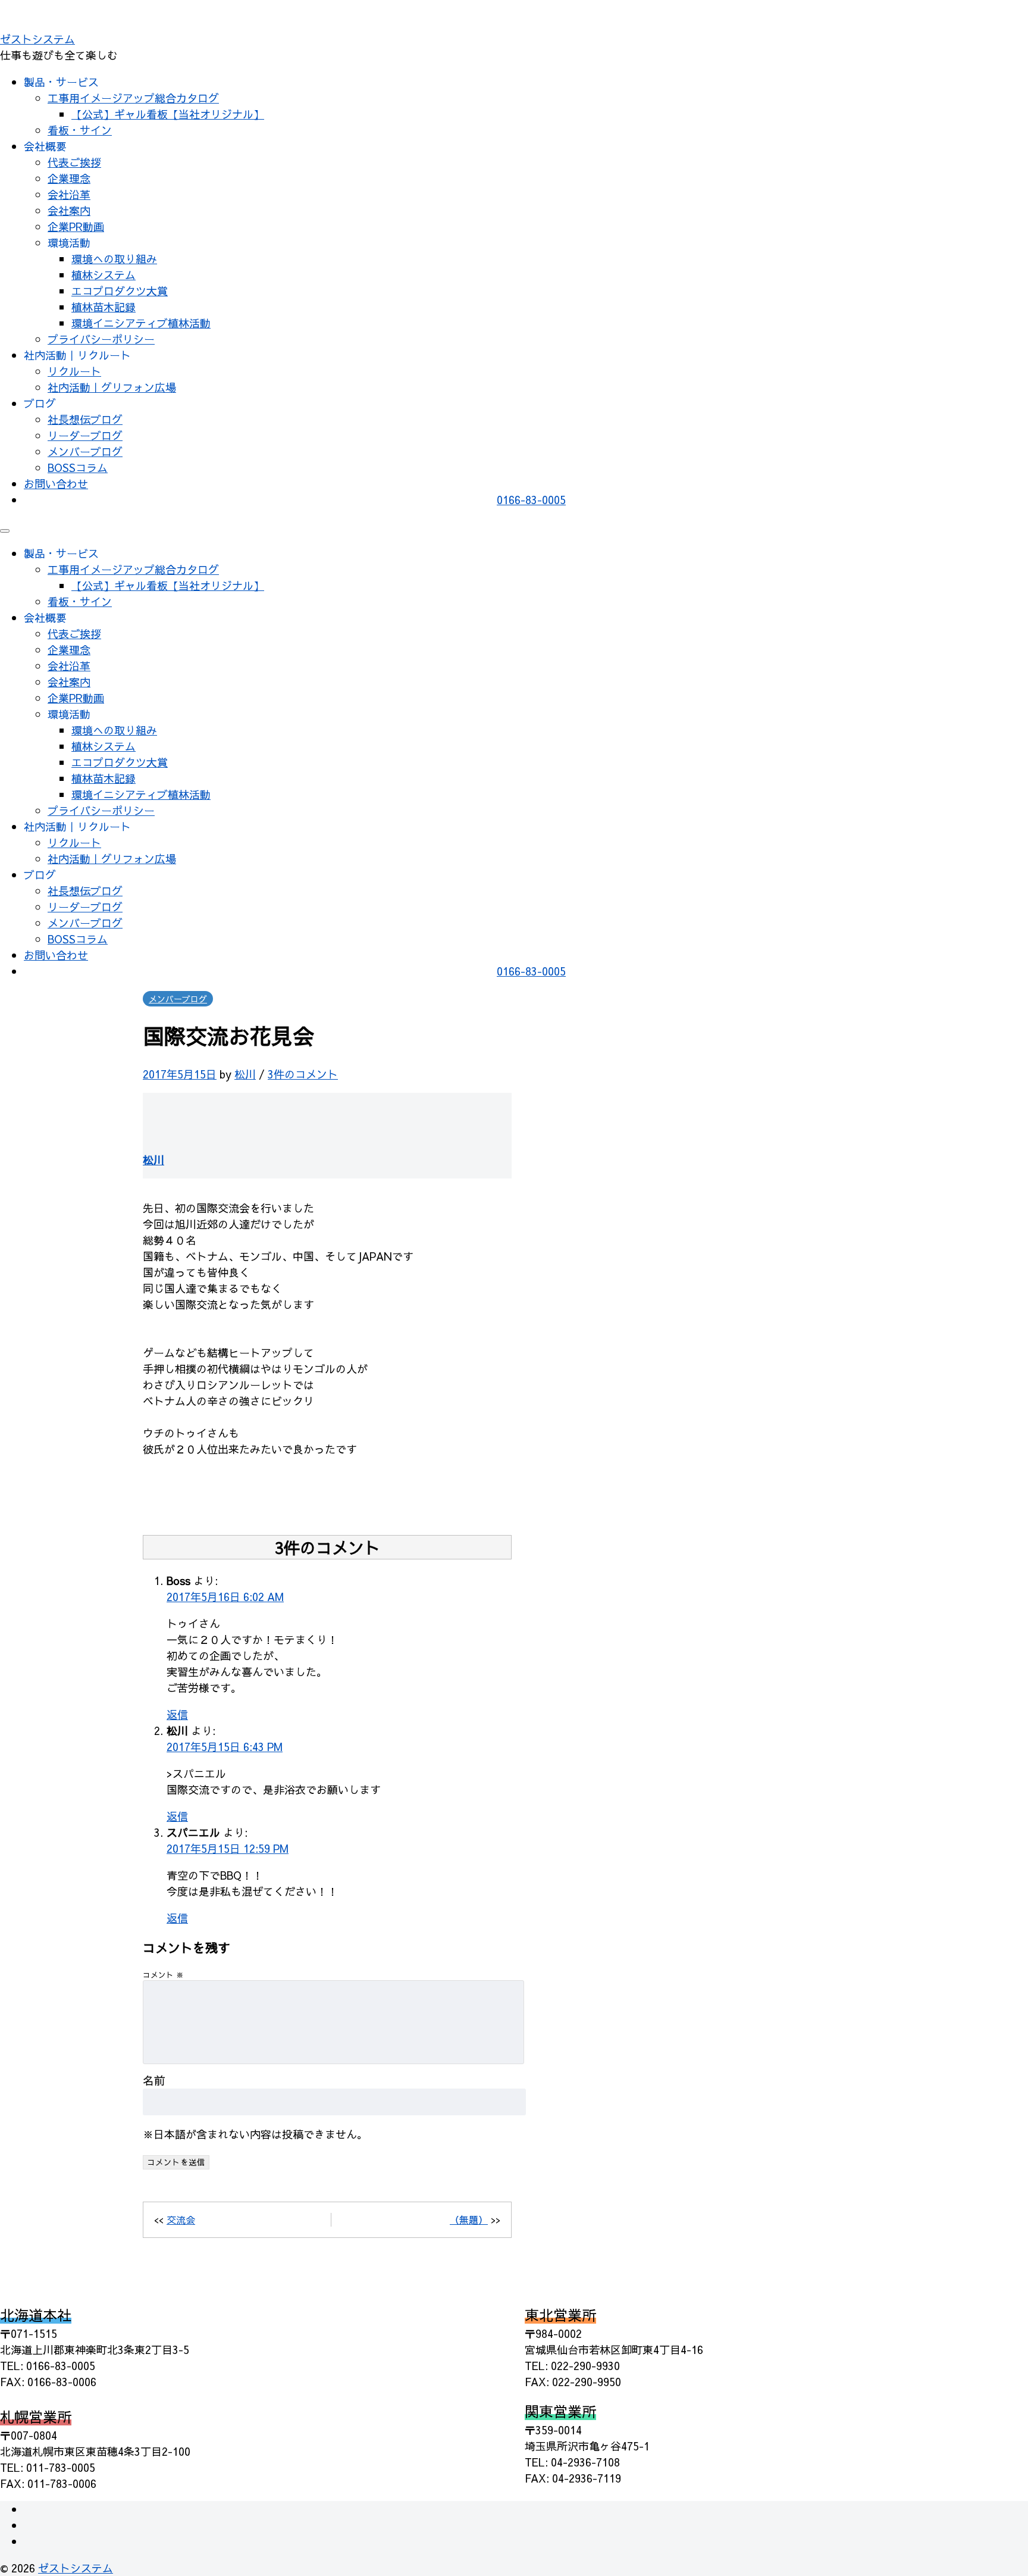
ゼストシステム (37, 39)
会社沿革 (69, 194)
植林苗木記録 (104, 307)
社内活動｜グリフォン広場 (112, 387)
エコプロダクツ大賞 (120, 291)
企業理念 (69, 178)
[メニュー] (5, 531)
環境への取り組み (114, 259)
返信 (177, 1714)
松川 (245, 1074)
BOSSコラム (78, 468)
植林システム (104, 275)
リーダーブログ (85, 435)
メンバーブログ (85, 451)
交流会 (181, 2219)
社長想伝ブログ (85, 419)
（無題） (469, 2219)
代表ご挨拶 (74, 162)
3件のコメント (303, 1074)
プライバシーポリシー (101, 339)
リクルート (74, 371)
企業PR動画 (76, 226)
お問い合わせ (56, 484)
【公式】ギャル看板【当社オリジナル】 (168, 114)
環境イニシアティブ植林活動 (141, 323)
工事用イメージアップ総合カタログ (133, 98)
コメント (163, 1975)
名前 (154, 2080)
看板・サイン (80, 130)
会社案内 (69, 210)
